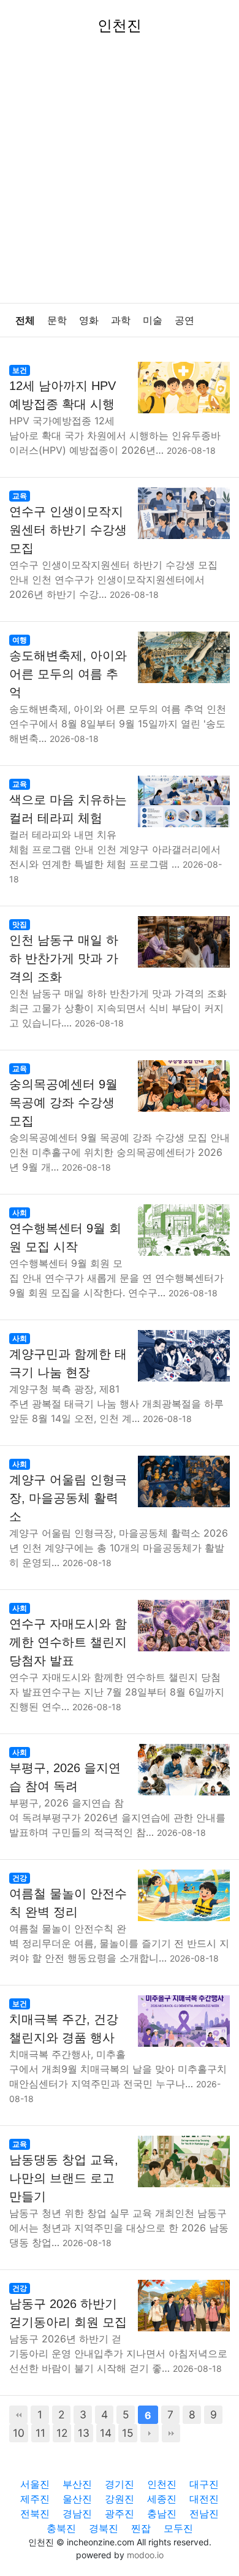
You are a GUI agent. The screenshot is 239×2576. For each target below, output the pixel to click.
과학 (121, 320)
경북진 (104, 2528)
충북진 (61, 2528)
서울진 (35, 2484)
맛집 (20, 924)
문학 (57, 320)
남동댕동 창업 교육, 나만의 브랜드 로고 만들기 (64, 2178)
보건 (20, 370)
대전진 (204, 2499)
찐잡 (141, 2528)
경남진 (77, 2513)
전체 (25, 320)
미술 (153, 320)
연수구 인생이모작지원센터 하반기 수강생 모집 (68, 530)
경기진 (120, 2484)
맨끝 (171, 2433)
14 (106, 2433)
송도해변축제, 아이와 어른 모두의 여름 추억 (68, 674)
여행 (20, 640)
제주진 (35, 2499)
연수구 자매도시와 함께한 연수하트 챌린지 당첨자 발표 (68, 1642)
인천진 (162, 2484)
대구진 (204, 2484)
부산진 (77, 2484)
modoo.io (145, 2555)
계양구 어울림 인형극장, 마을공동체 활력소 (68, 1498)
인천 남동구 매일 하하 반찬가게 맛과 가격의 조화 (64, 958)
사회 (20, 1213)
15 (128, 2433)
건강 (20, 1878)
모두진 (178, 2528)
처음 (18, 2415)
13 (84, 2433)
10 (19, 2433)
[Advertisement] (120, 177)
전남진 (204, 2513)
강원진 (120, 2499)
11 (40, 2433)
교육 (20, 496)
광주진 (120, 2513)
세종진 (162, 2499)
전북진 (35, 2513)
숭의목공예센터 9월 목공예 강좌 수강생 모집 (63, 1103)
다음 (150, 2433)
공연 (184, 320)
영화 (89, 320)
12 (62, 2433)
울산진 (77, 2499)
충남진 (162, 2513)
